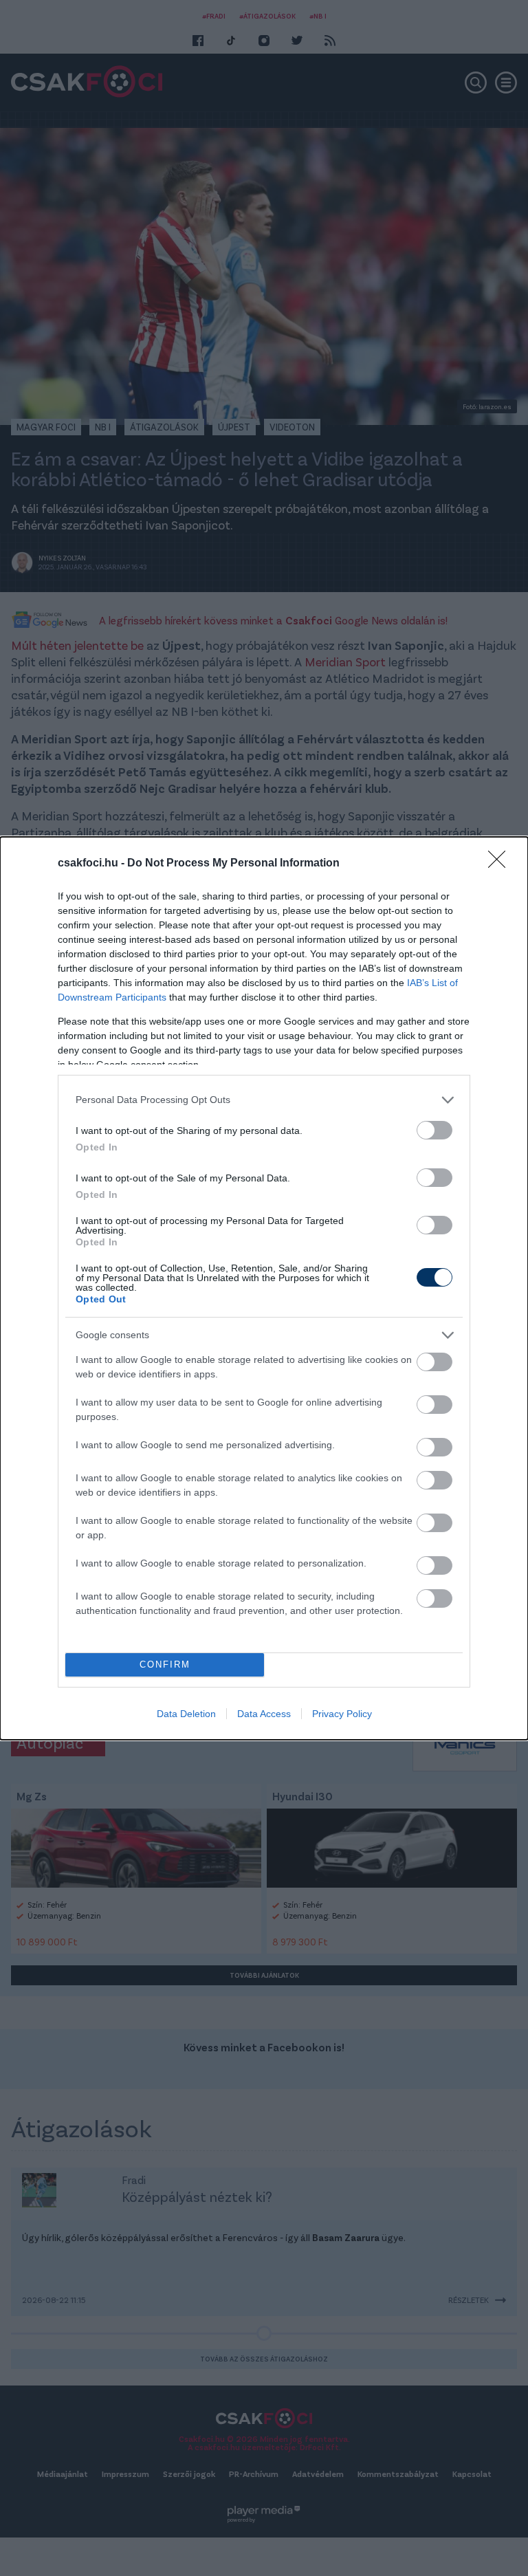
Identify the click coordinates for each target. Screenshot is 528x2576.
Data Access (264, 1714)
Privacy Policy (342, 1714)
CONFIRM (165, 1664)
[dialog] (264, 1288)
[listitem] (264, 1100)
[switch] (434, 1130)
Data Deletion (186, 1714)
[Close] (501, 864)
